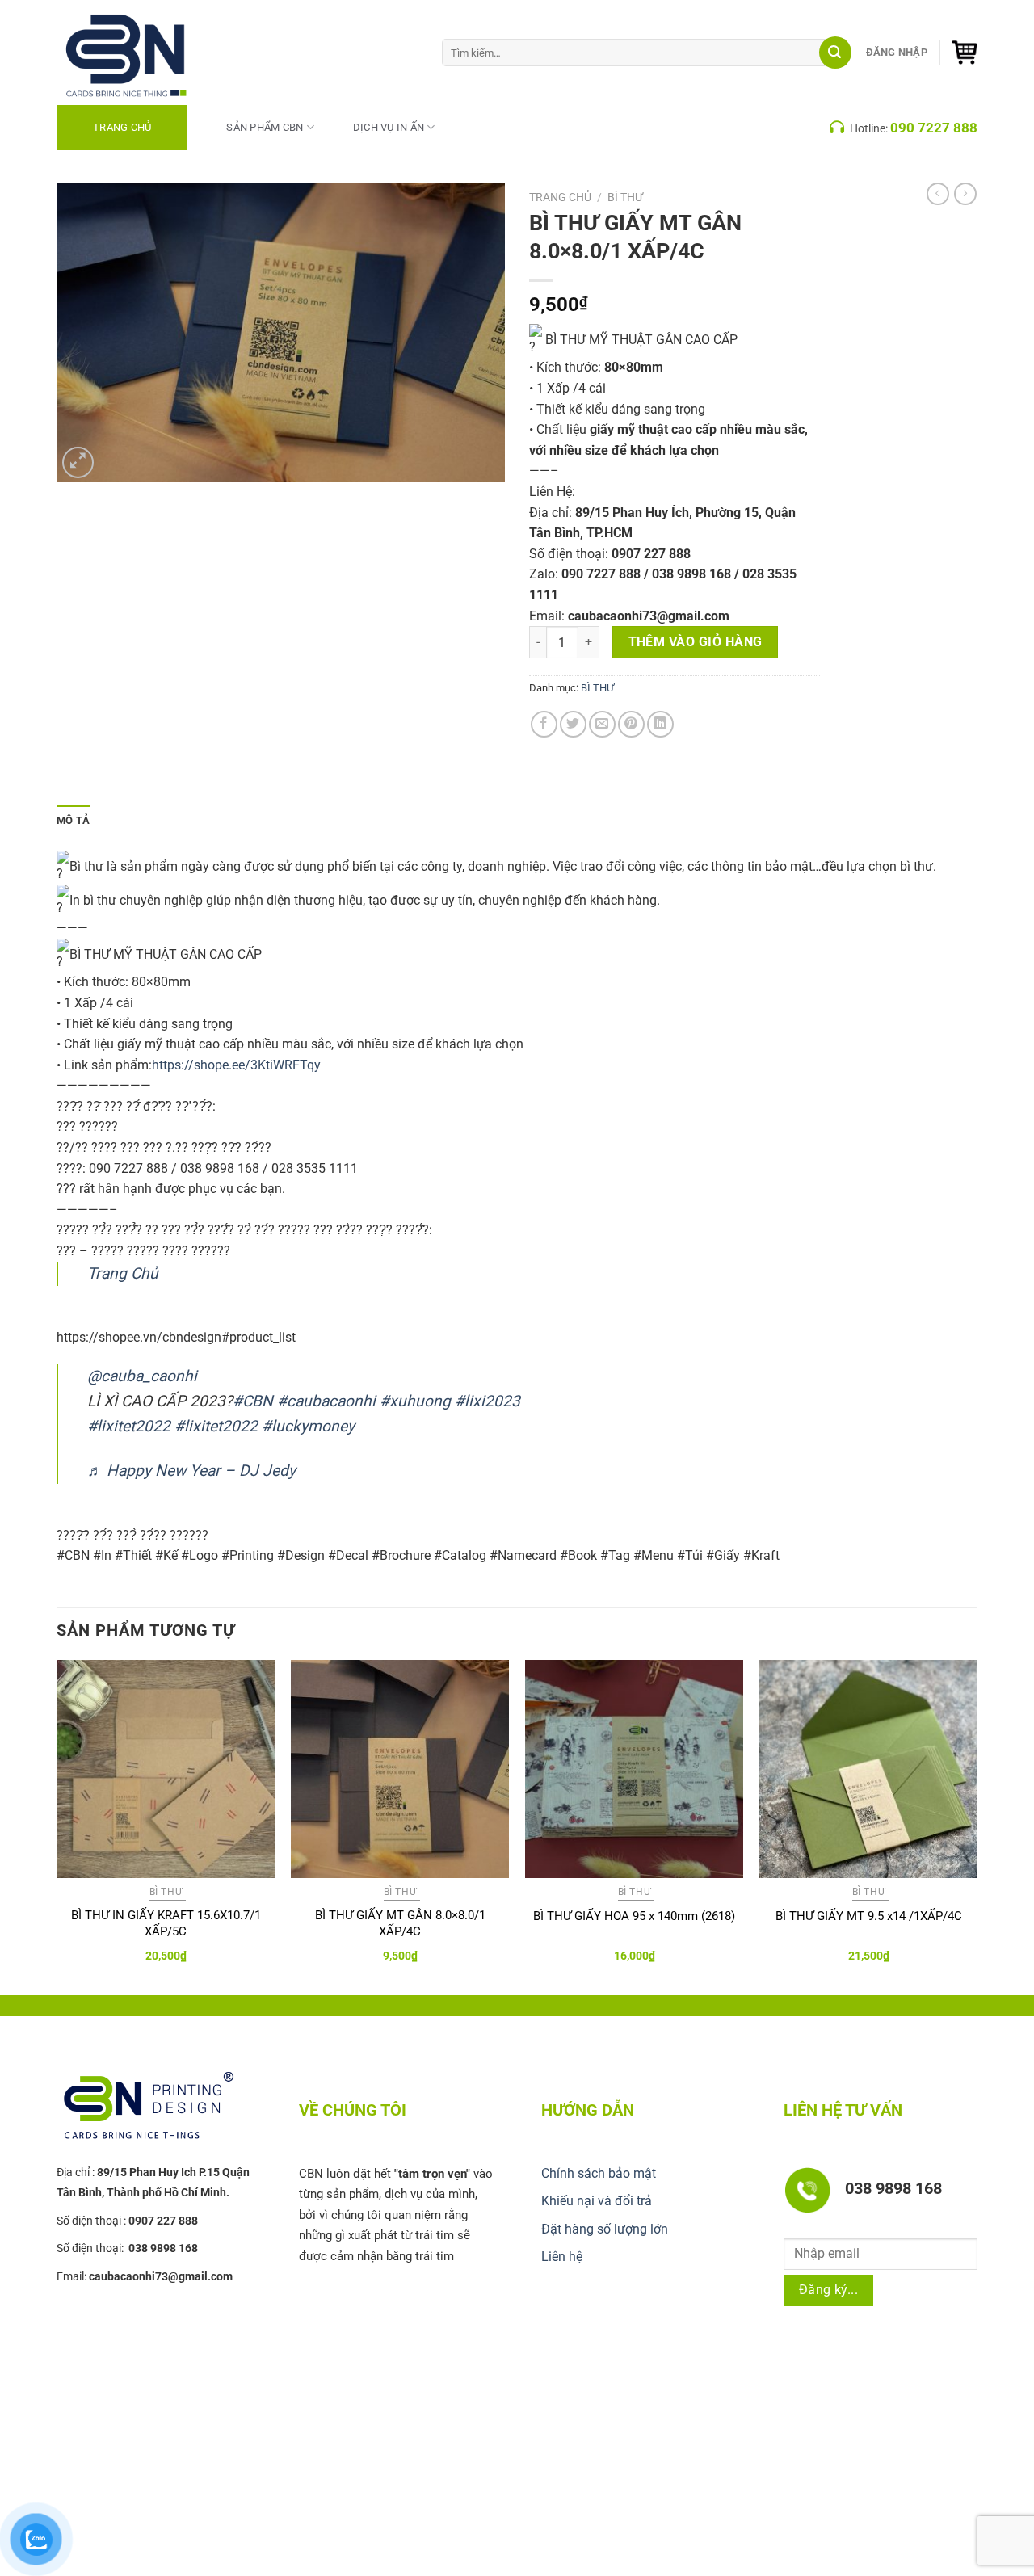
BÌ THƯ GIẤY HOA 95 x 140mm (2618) (634, 1916)
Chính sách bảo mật (599, 2173)
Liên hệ (562, 2257)
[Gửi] (835, 53)
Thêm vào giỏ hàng (696, 642)
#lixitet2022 (129, 1426)
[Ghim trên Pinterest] (631, 724)
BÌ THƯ (625, 197)
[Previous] (57, 1826)
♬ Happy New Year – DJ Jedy (191, 1471)
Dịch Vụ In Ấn (389, 127)
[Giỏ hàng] (965, 53)
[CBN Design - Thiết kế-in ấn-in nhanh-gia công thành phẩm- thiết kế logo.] (145, 53)
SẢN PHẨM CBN (265, 127)
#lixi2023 (488, 1401)
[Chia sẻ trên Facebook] (544, 724)
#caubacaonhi (326, 1401)
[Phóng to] (78, 462)
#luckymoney (308, 1426)
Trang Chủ (122, 127)
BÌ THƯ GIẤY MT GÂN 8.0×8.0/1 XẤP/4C (400, 1923)
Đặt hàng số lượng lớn (605, 2229)
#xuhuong (415, 1401)
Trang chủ (560, 197)
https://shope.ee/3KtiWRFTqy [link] (236, 1065)
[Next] (977, 1826)
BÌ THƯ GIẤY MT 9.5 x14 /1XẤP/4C (869, 1916)
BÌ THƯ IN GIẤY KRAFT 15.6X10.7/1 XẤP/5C (166, 1923)
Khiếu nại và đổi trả (597, 2201)
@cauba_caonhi (142, 1376)
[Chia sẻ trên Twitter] (573, 724)
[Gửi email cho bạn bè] (602, 724)
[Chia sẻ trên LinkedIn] (660, 724)
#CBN (253, 1401)
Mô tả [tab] (73, 820)
